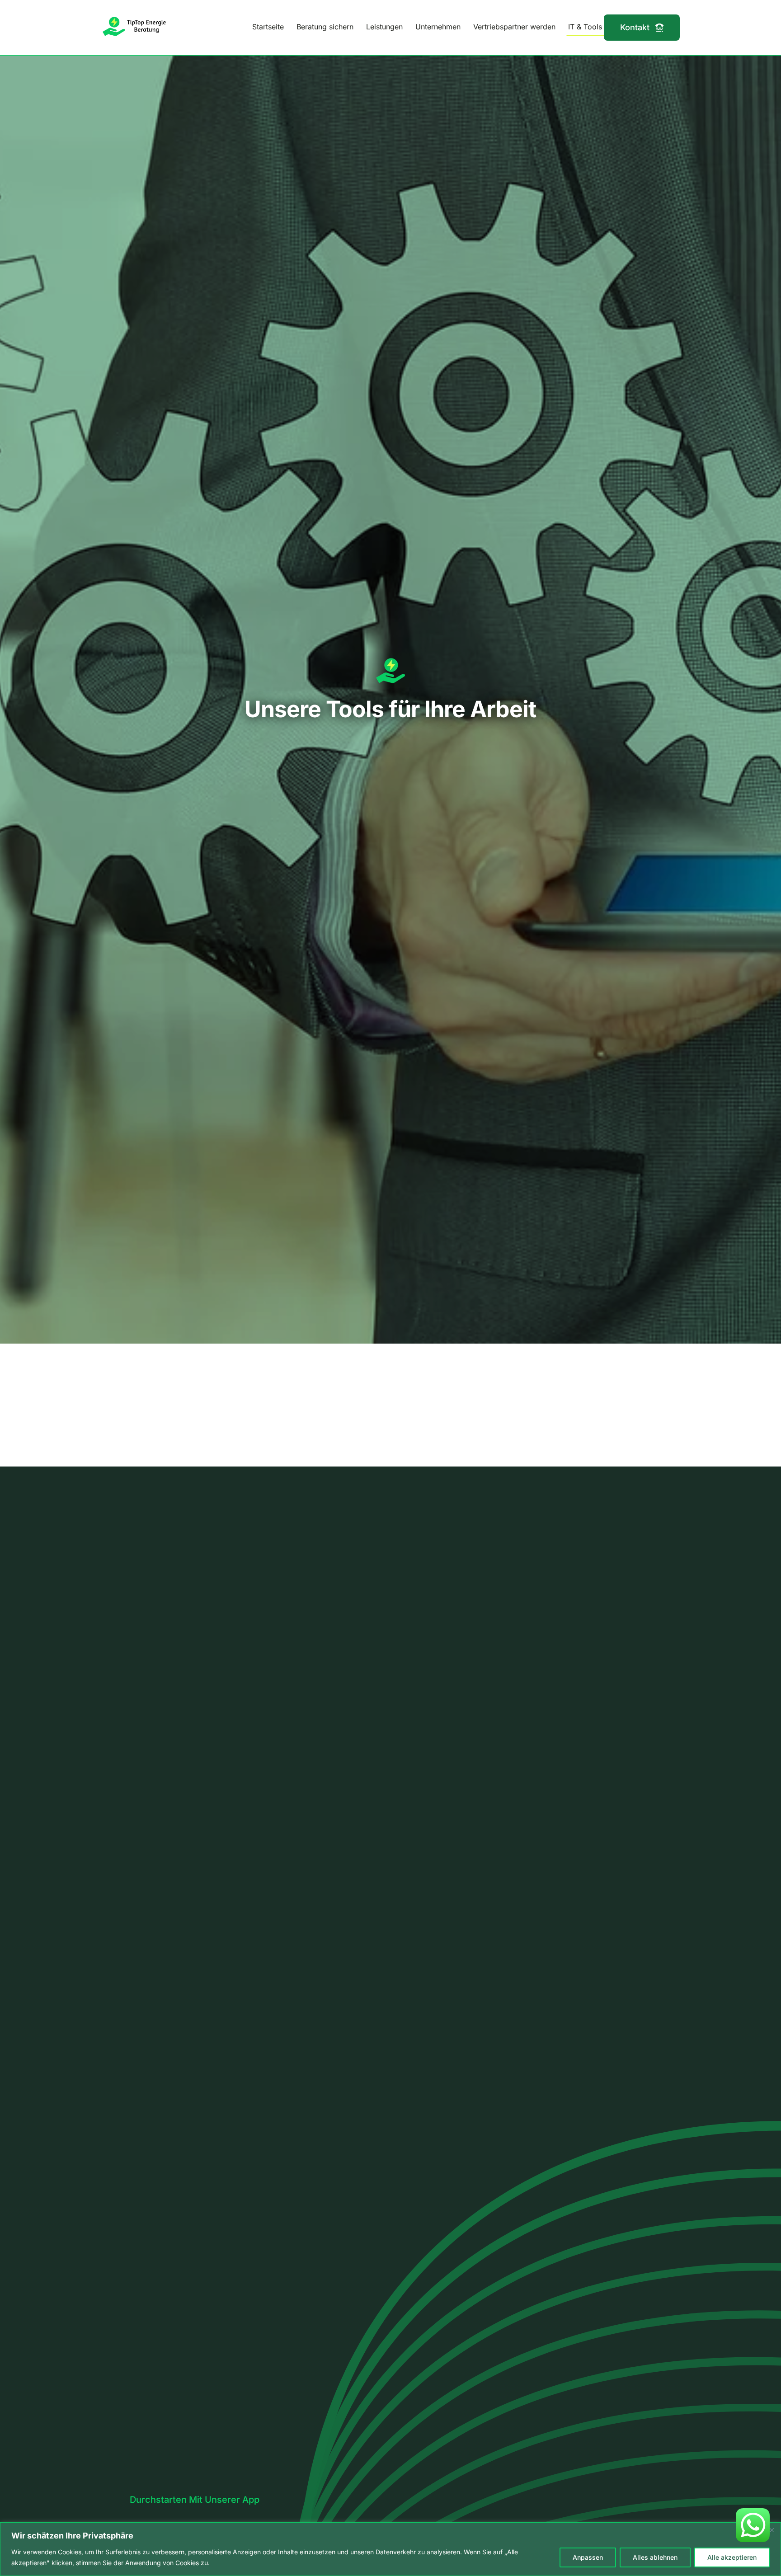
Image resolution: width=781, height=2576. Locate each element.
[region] (390, 2549)
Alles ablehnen (655, 2557)
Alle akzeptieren (732, 2557)
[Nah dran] (772, 2530)
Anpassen (588, 2557)
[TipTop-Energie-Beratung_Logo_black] (135, 19)
